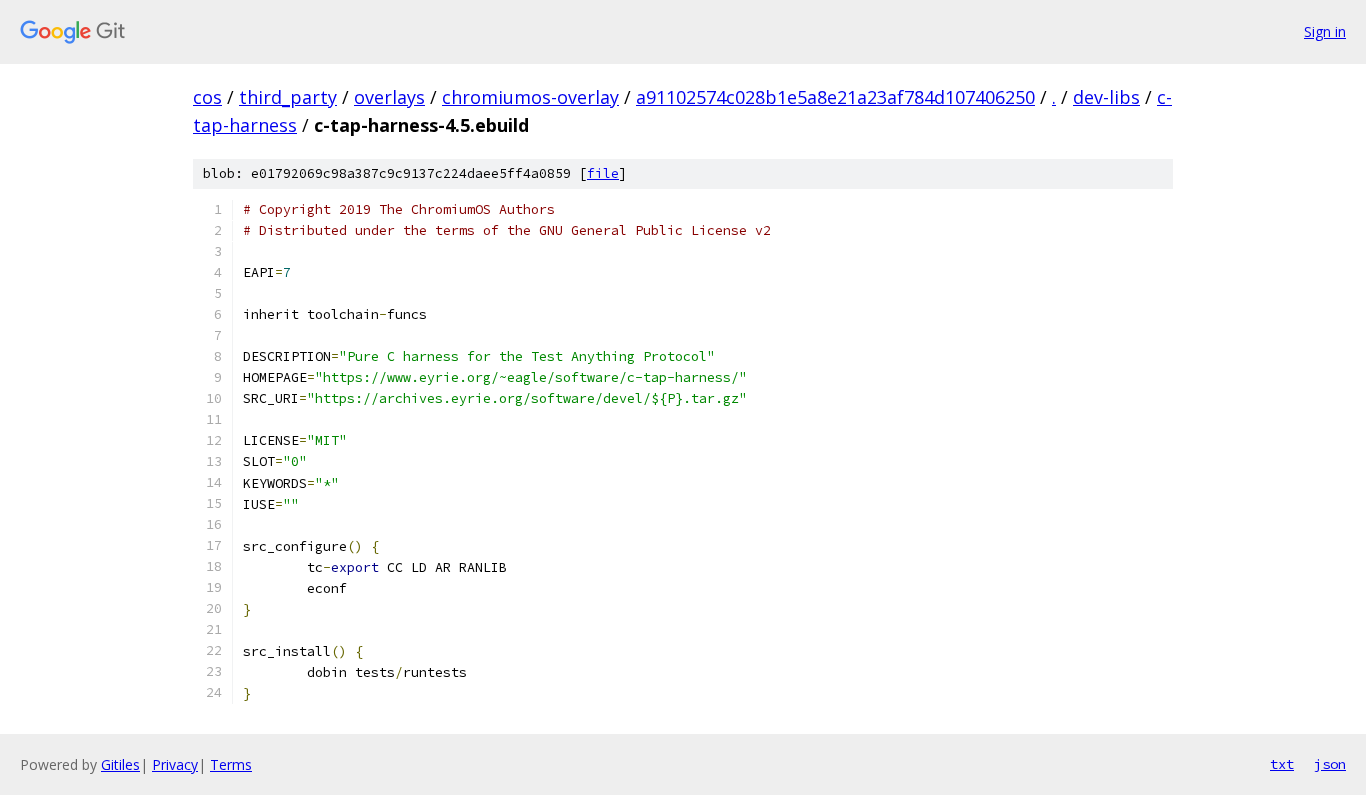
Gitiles (120, 764)
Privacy (175, 764)
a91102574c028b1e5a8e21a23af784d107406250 (835, 97)
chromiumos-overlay (530, 97)
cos (207, 97)
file (603, 173)
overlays (389, 97)
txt (1282, 764)
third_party (288, 97)
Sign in (1325, 31)
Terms (231, 764)
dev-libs (1106, 97)
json (1330, 764)
